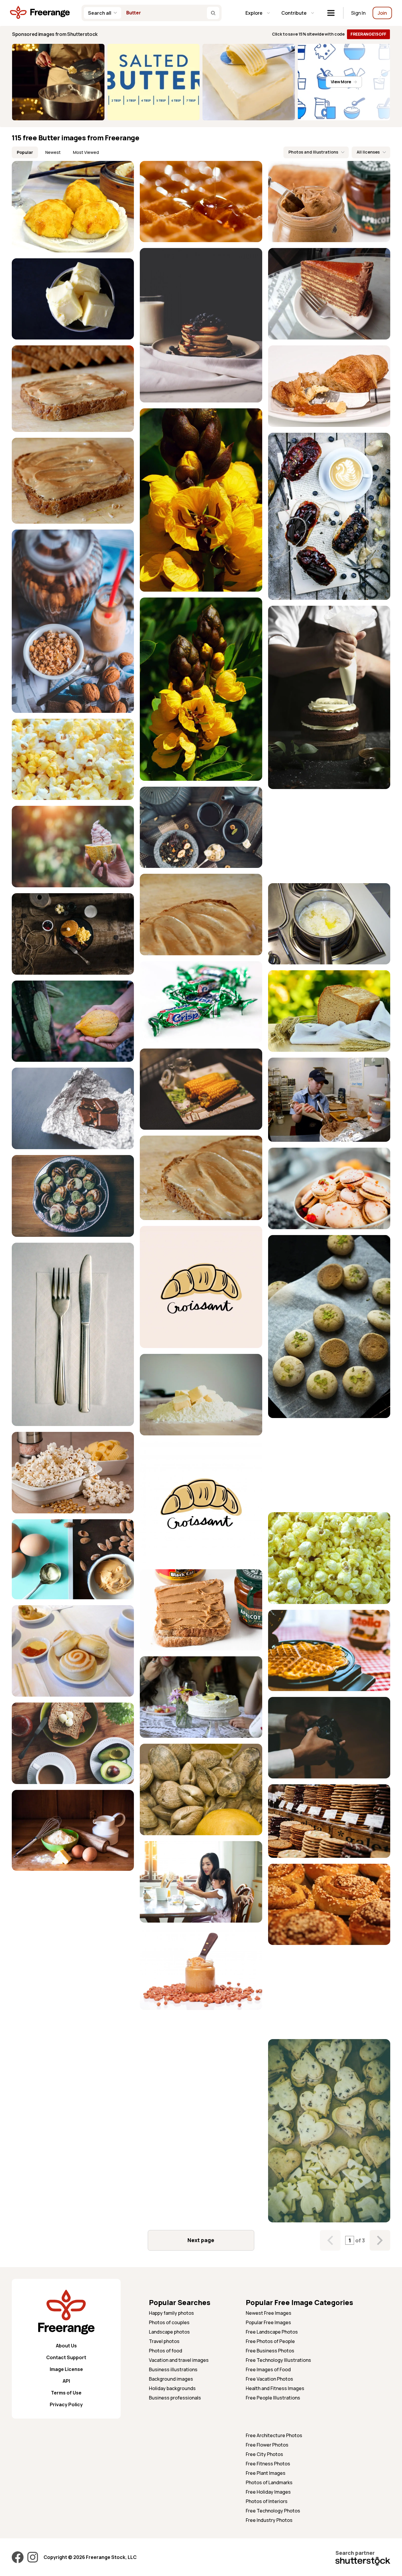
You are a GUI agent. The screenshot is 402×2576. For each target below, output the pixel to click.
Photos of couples (169, 2322)
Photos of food (166, 2351)
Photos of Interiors (267, 2501)
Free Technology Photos (273, 2511)
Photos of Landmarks (269, 2482)
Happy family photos (171, 2313)
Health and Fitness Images (275, 2388)
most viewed (86, 152)
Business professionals (175, 2398)
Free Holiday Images (268, 2492)
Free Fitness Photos (268, 2464)
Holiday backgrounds (172, 2388)
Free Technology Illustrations (278, 2360)
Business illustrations (173, 2369)
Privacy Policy (66, 2404)
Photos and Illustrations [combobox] (313, 152)
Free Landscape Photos (272, 2332)
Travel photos (164, 2341)
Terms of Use (66, 2393)
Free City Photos (264, 2454)
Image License (66, 2369)
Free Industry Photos (269, 2520)
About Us (66, 2346)
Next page (201, 2240)
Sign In (358, 13)
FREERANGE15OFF (368, 34)
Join (382, 13)
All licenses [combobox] (368, 152)
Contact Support (66, 2357)
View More (341, 82)
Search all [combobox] (100, 13)
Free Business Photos (270, 2351)
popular (25, 152)
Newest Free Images (269, 2313)
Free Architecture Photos (274, 2435)
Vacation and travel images (179, 2360)
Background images (171, 2379)
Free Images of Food (268, 2369)
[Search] (213, 13)
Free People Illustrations (273, 2398)
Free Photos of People (270, 2341)
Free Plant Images (266, 2473)
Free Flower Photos (267, 2445)
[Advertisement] (329, 836)
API (66, 2381)
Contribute (294, 13)
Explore (254, 13)
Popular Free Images (268, 2322)
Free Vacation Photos (269, 2379)
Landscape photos (169, 2332)
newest (53, 152)
